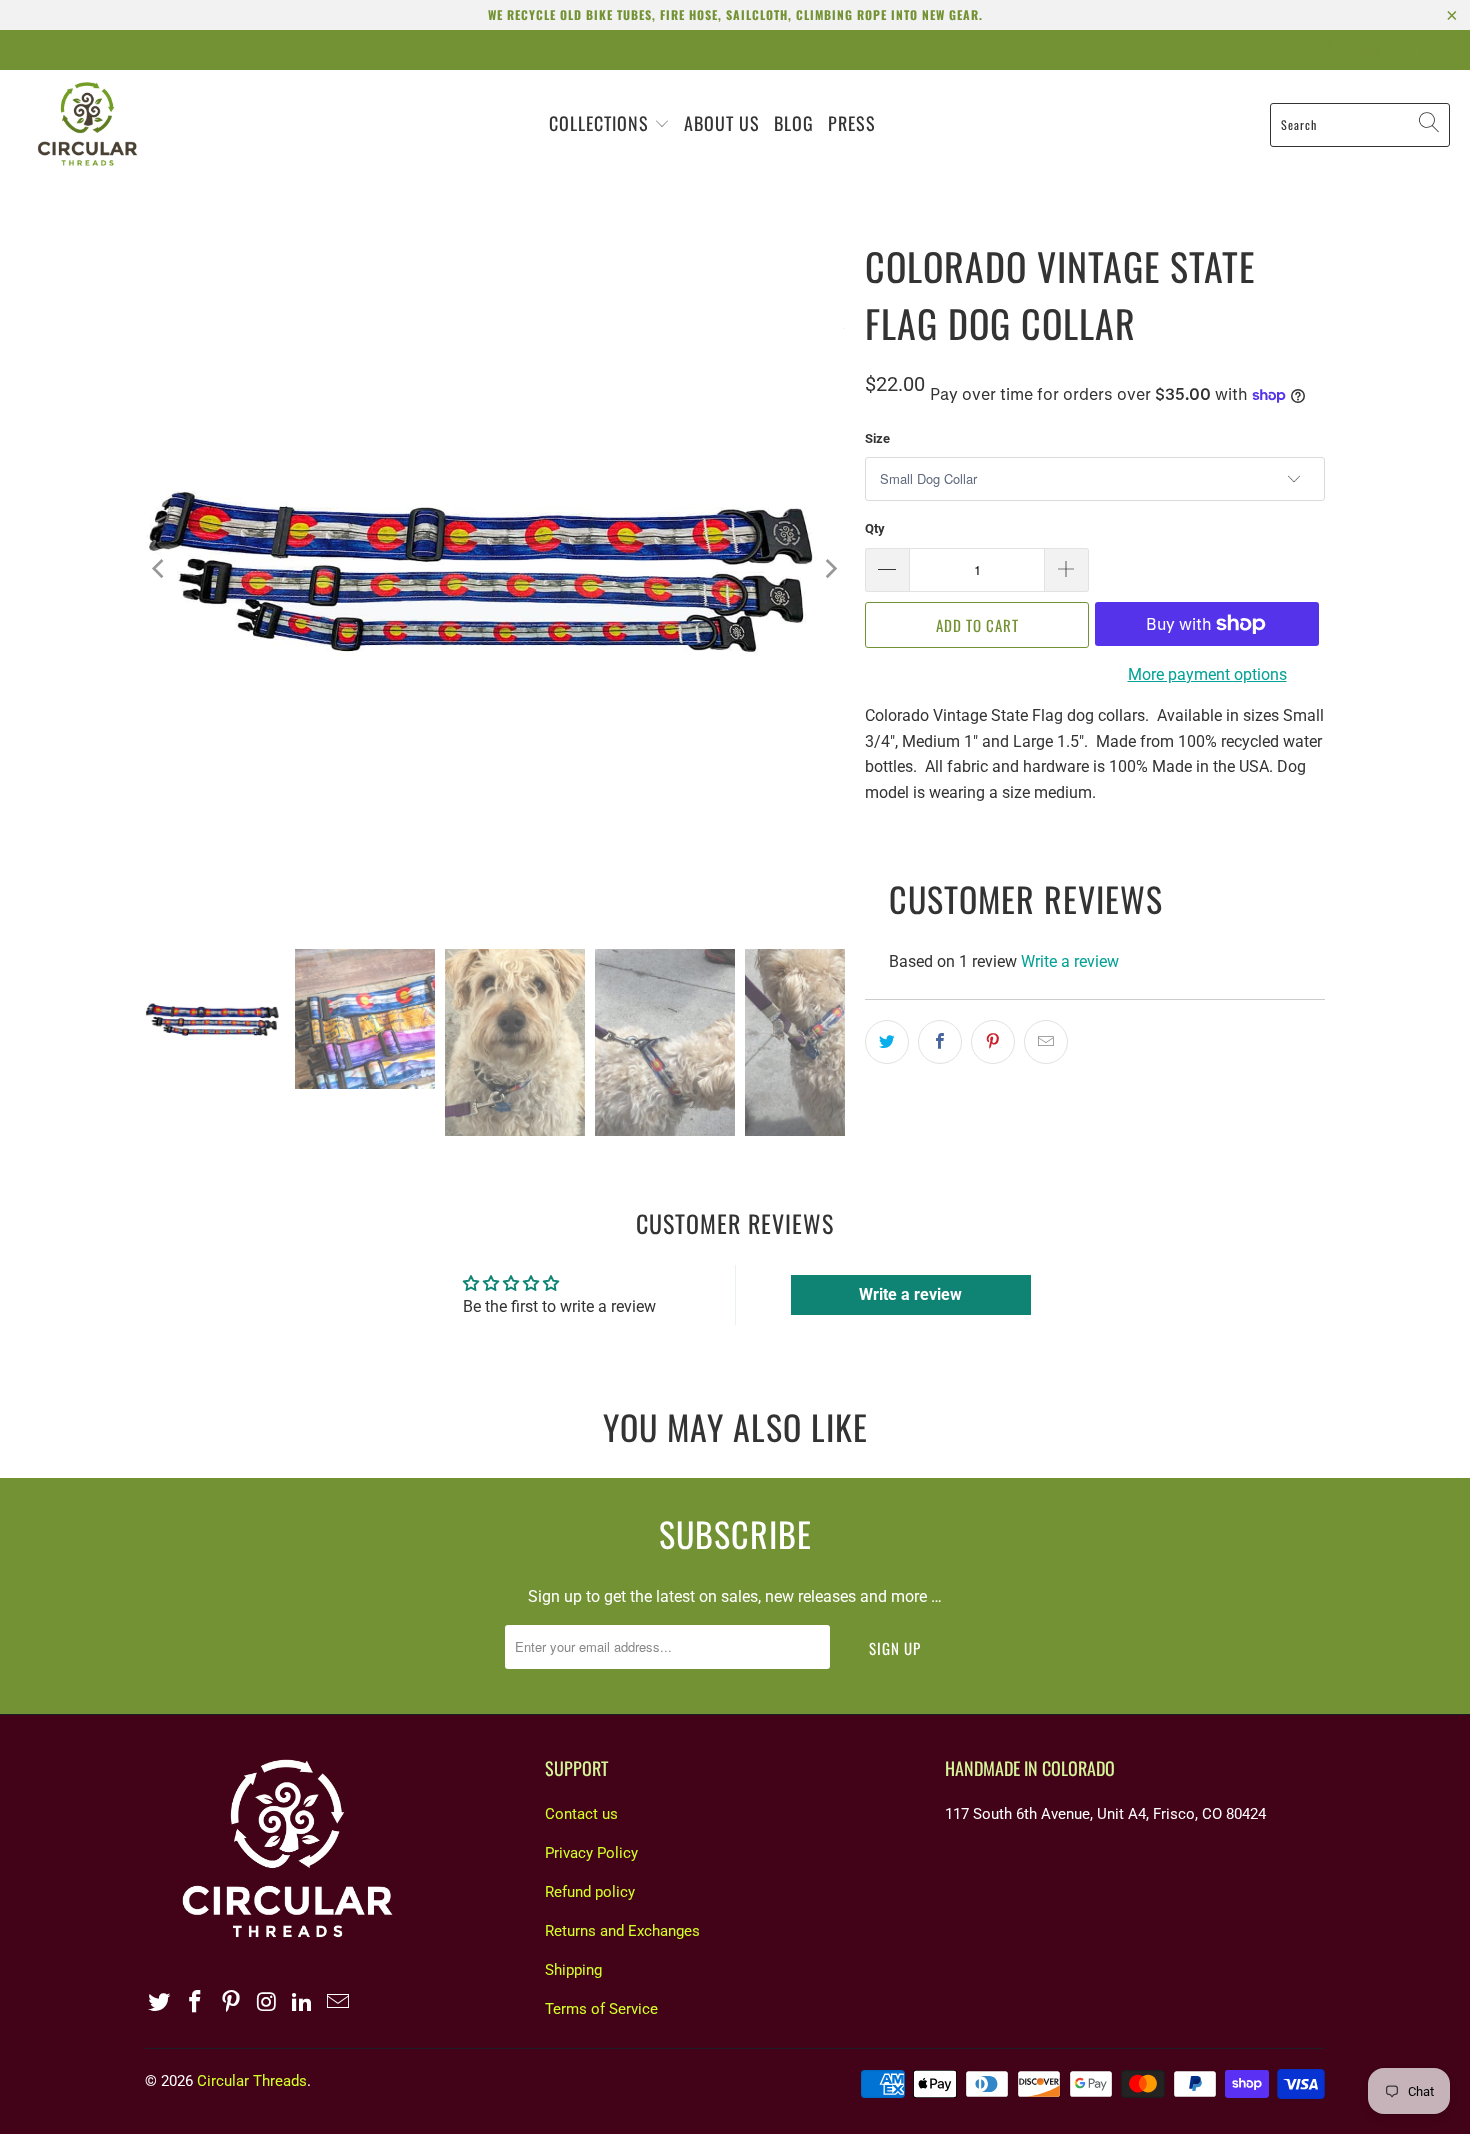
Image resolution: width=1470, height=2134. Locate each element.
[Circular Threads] (87, 124)
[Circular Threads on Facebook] (196, 2003)
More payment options (1207, 674)
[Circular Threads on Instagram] (267, 2003)
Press (852, 123)
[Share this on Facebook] (940, 1042)
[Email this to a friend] (1046, 1042)
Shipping (573, 1970)
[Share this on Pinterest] (993, 1042)
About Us (722, 123)
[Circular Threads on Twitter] (160, 2003)
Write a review (1070, 961)
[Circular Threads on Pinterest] (231, 2003)
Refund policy (590, 1892)
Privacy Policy (591, 1853)
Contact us (581, 1814)
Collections (601, 123)
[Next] (830, 569)
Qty (875, 528)
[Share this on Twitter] (887, 1042)
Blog (794, 123)
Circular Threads (252, 2081)
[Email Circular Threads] (338, 2003)
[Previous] (160, 569)
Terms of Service (601, 2009)
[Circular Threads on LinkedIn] (303, 2003)
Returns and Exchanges (622, 1931)
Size (877, 438)
